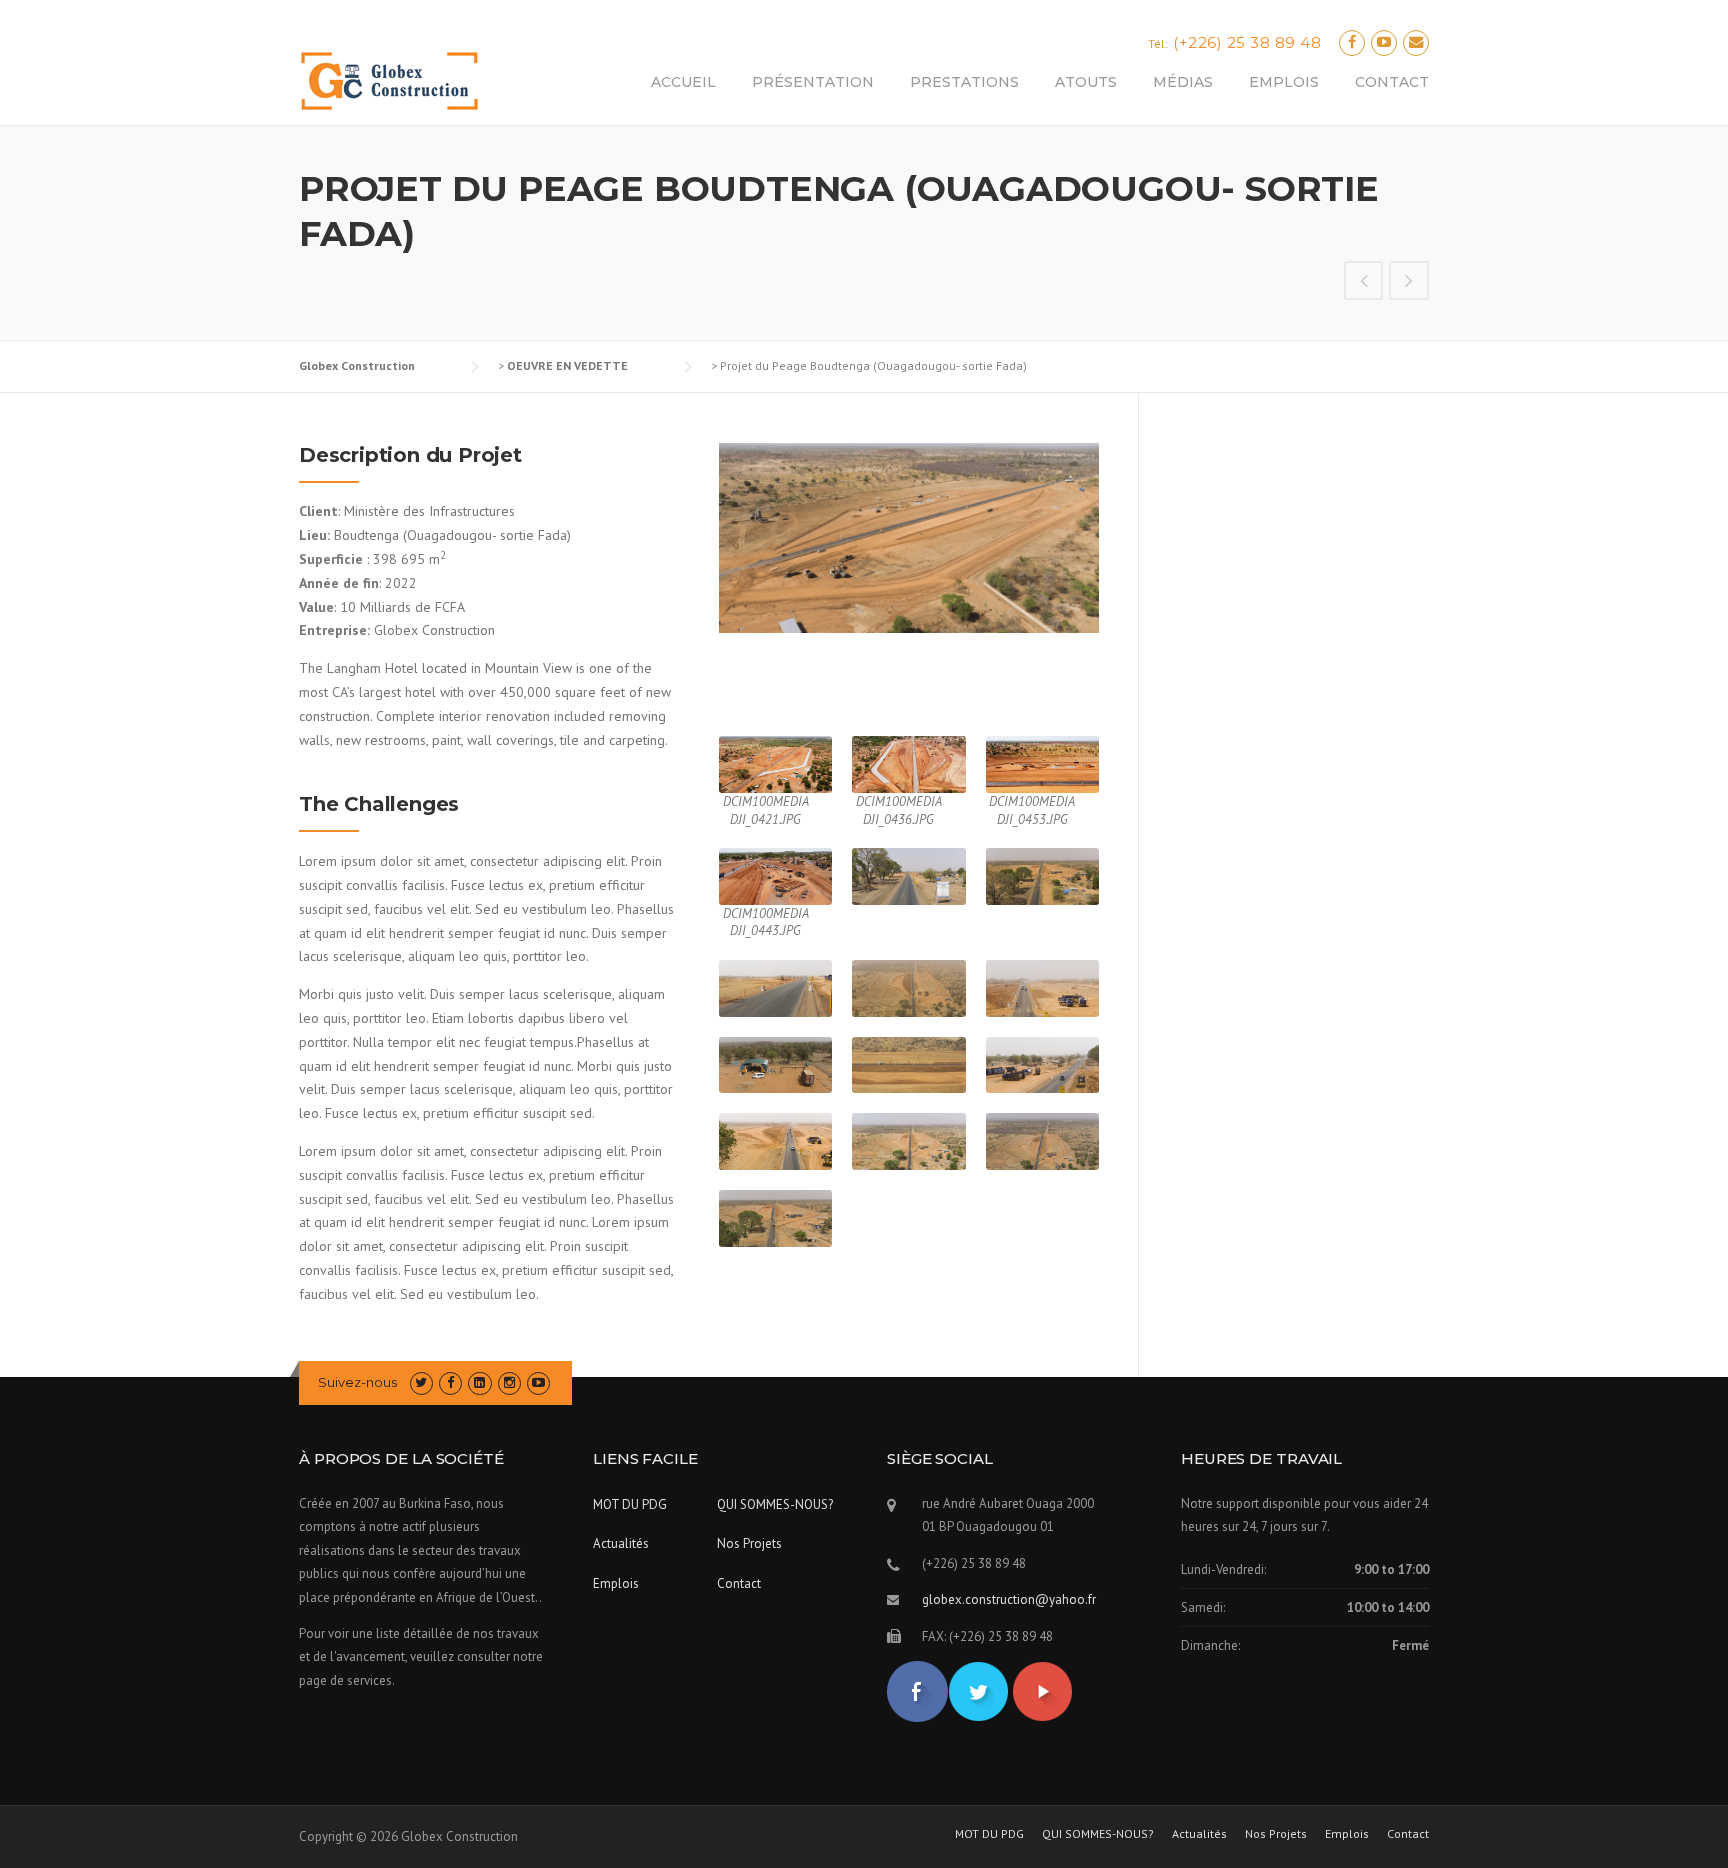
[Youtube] (1384, 42)
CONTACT (1392, 82)
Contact (739, 1583)
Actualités (621, 1543)
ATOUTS (1086, 82)
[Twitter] (421, 1382)
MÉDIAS (1183, 82)
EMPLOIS (1284, 82)
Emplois (616, 1583)
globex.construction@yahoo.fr (1009, 1599)
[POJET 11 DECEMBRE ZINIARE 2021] (1364, 283)
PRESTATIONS (964, 82)
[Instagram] (509, 1382)
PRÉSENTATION (813, 82)
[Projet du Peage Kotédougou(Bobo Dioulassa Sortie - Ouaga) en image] (1409, 283)
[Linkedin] (479, 1382)
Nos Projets (749, 1543)
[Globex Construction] (389, 80)
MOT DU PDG (630, 1504)
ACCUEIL (683, 82)
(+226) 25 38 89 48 (1247, 42)
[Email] (1416, 42)
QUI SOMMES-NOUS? (775, 1504)
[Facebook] (1352, 42)
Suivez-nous (357, 1382)
